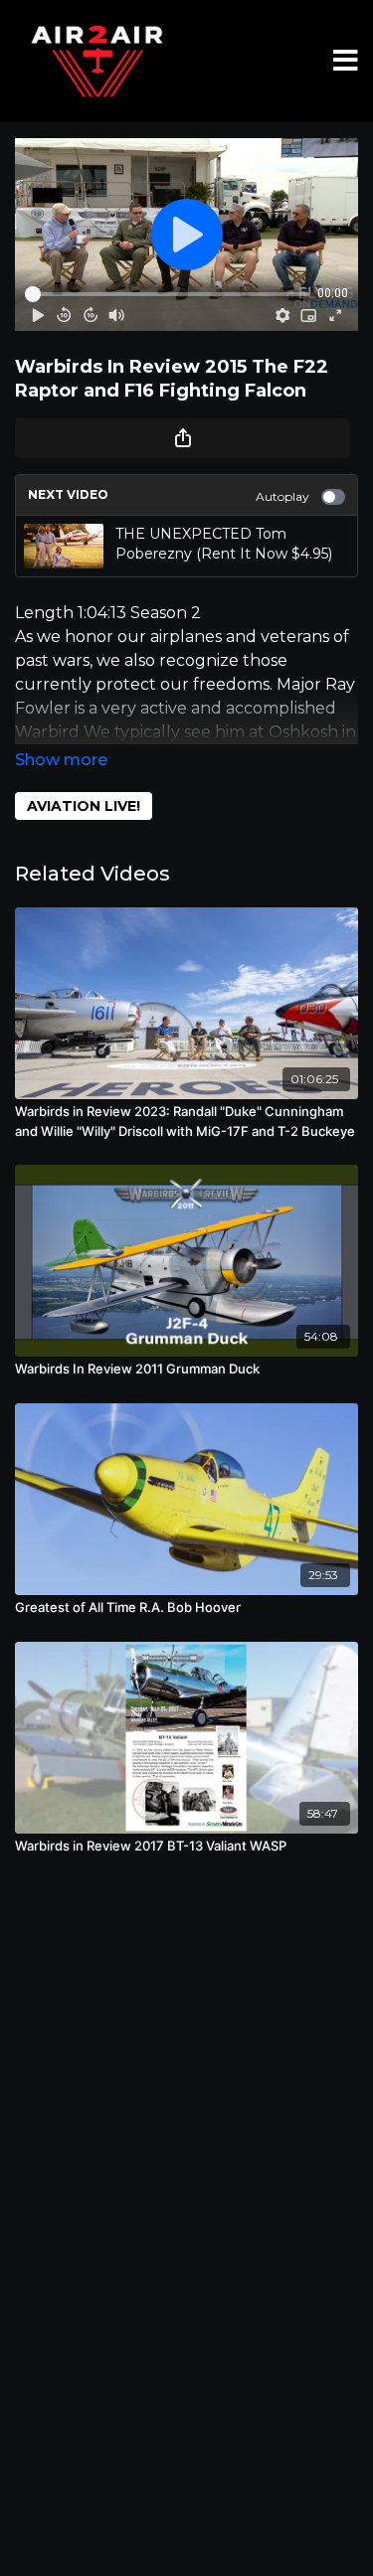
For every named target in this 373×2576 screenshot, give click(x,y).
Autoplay (282, 496)
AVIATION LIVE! (84, 806)
